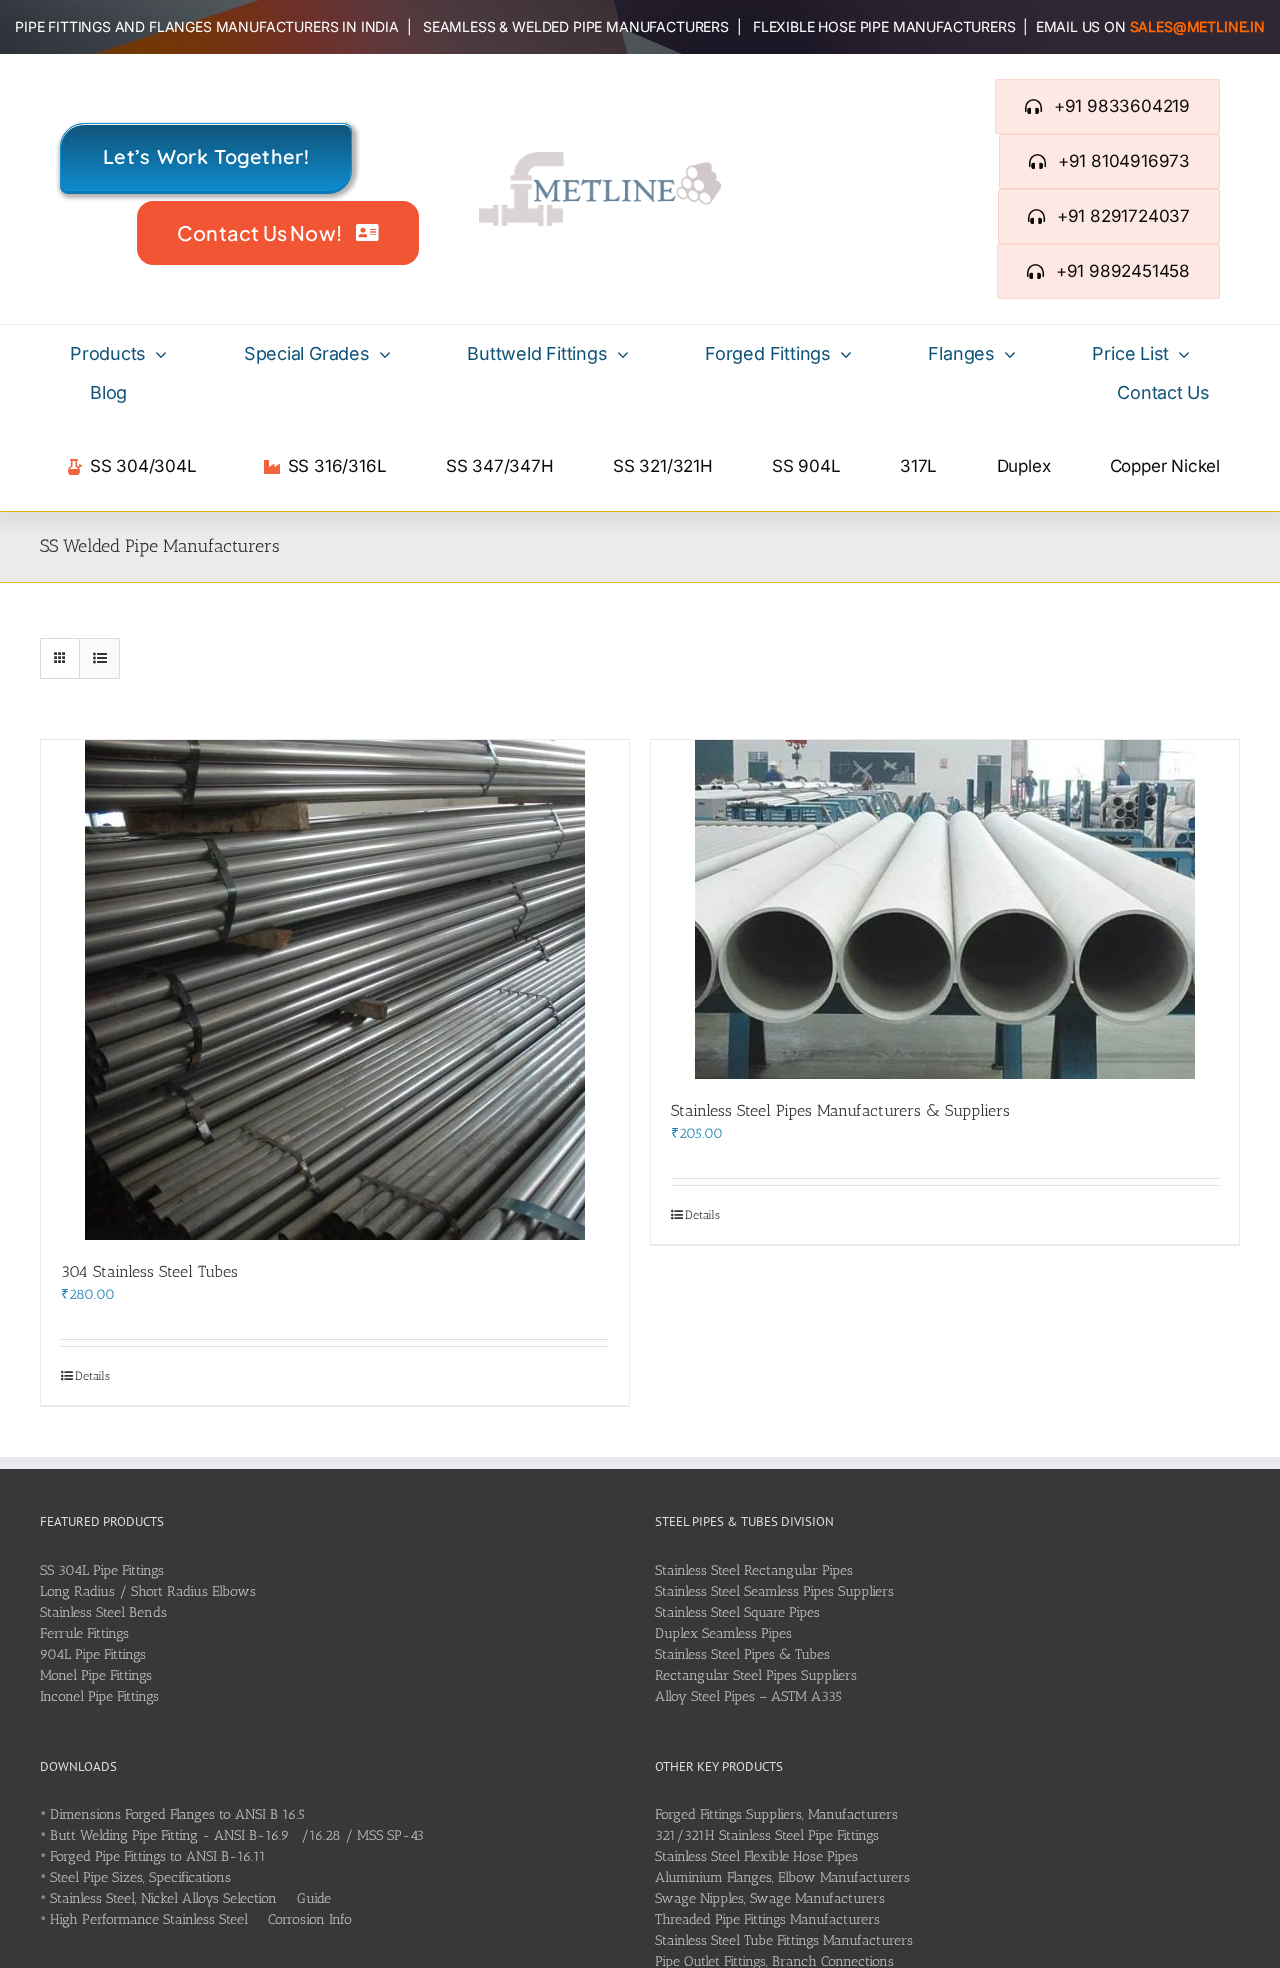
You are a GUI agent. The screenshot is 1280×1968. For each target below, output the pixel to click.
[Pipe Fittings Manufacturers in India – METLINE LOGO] (599, 158)
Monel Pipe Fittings (96, 1675)
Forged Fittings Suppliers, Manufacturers (776, 1814)
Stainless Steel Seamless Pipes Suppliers (774, 1591)
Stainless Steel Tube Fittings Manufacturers (784, 1940)
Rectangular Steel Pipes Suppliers (756, 1675)
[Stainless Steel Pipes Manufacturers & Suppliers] (945, 909)
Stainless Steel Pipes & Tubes (742, 1654)
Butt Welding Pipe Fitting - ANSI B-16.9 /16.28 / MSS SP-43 (237, 1835)
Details (92, 1376)
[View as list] (99, 658)
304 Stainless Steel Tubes (149, 1271)
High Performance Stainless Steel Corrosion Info (201, 1919)
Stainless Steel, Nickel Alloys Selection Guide (190, 1898)
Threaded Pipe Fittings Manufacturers (767, 1919)
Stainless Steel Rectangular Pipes (754, 1570)
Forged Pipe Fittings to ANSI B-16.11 (158, 1856)
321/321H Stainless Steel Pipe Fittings (767, 1835)
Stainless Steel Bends (103, 1612)
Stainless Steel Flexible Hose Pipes (756, 1856)
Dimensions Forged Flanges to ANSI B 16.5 (177, 1814)
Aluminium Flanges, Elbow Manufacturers (782, 1877)
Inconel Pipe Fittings (99, 1696)
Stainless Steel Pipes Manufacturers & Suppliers (840, 1110)
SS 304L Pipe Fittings (102, 1570)
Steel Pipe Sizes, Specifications (140, 1877)
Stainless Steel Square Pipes (737, 1612)
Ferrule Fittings (84, 1633)
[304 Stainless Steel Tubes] (335, 990)
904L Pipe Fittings (93, 1654)
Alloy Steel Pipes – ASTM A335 (748, 1696)
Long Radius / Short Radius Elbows (148, 1591)
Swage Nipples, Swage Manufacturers (770, 1898)
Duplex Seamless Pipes (723, 1633)
